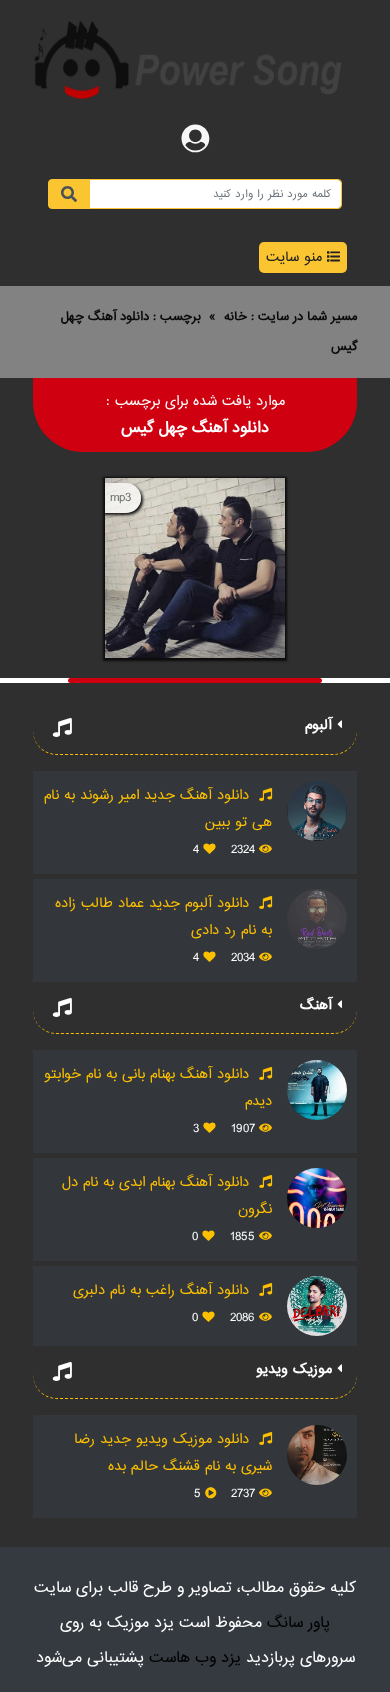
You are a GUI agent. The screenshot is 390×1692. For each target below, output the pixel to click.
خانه (235, 317)
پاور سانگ (298, 1623)
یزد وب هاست (195, 1658)
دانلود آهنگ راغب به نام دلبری (163, 1290)
